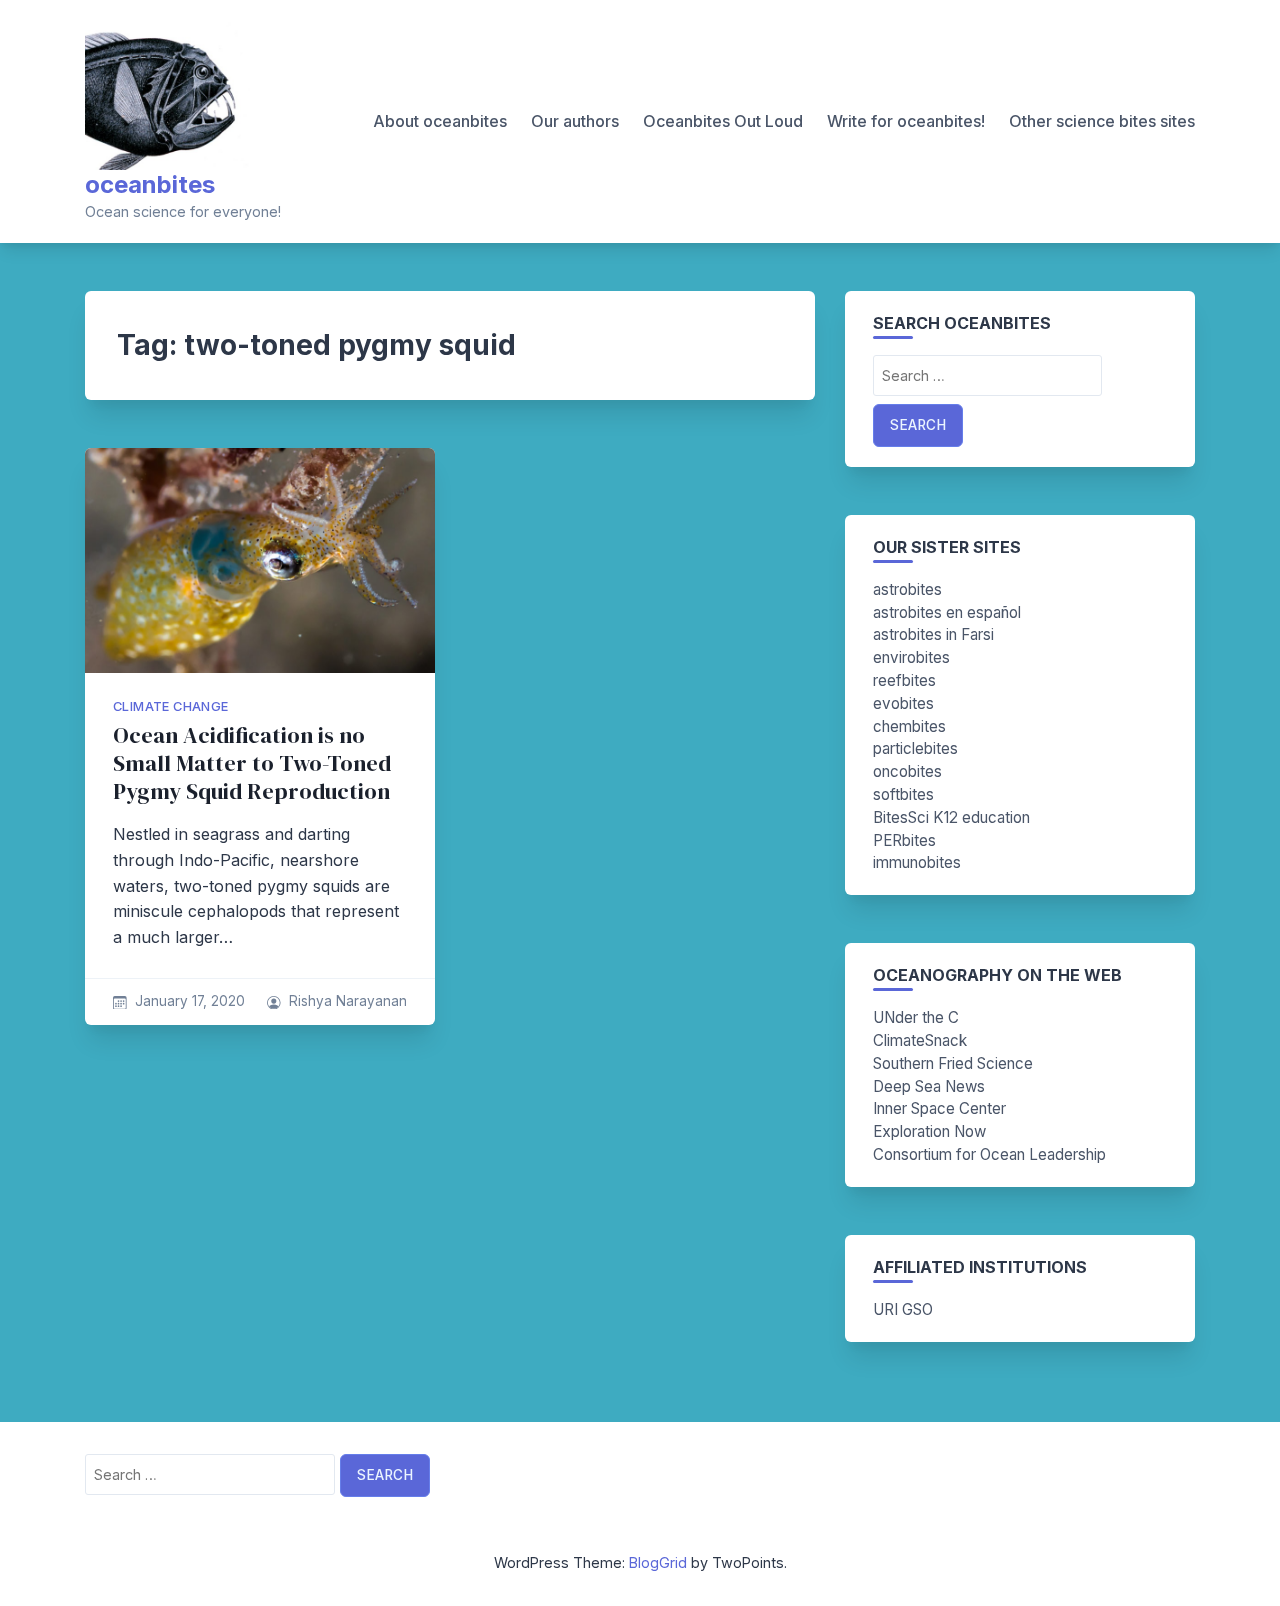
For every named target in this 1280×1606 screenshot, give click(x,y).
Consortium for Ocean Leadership (989, 1154)
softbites (903, 794)
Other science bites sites (1102, 121)
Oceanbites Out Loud (723, 121)
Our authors (575, 121)
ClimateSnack (920, 1040)
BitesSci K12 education (951, 817)
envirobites (911, 657)
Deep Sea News (929, 1086)
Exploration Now (929, 1131)
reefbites (904, 680)
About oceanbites (440, 121)
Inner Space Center (939, 1108)
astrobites (907, 589)
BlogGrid (658, 1562)
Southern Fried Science (953, 1063)
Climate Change (171, 706)
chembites (909, 726)
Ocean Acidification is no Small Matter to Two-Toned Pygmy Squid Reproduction (252, 763)
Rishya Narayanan (348, 1001)
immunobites (917, 862)
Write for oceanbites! (906, 121)
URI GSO (903, 1309)
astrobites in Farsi (933, 634)
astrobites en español (947, 612)
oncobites (907, 771)
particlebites (915, 748)
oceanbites (150, 184)
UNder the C (916, 1017)
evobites (903, 703)
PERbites (904, 840)
